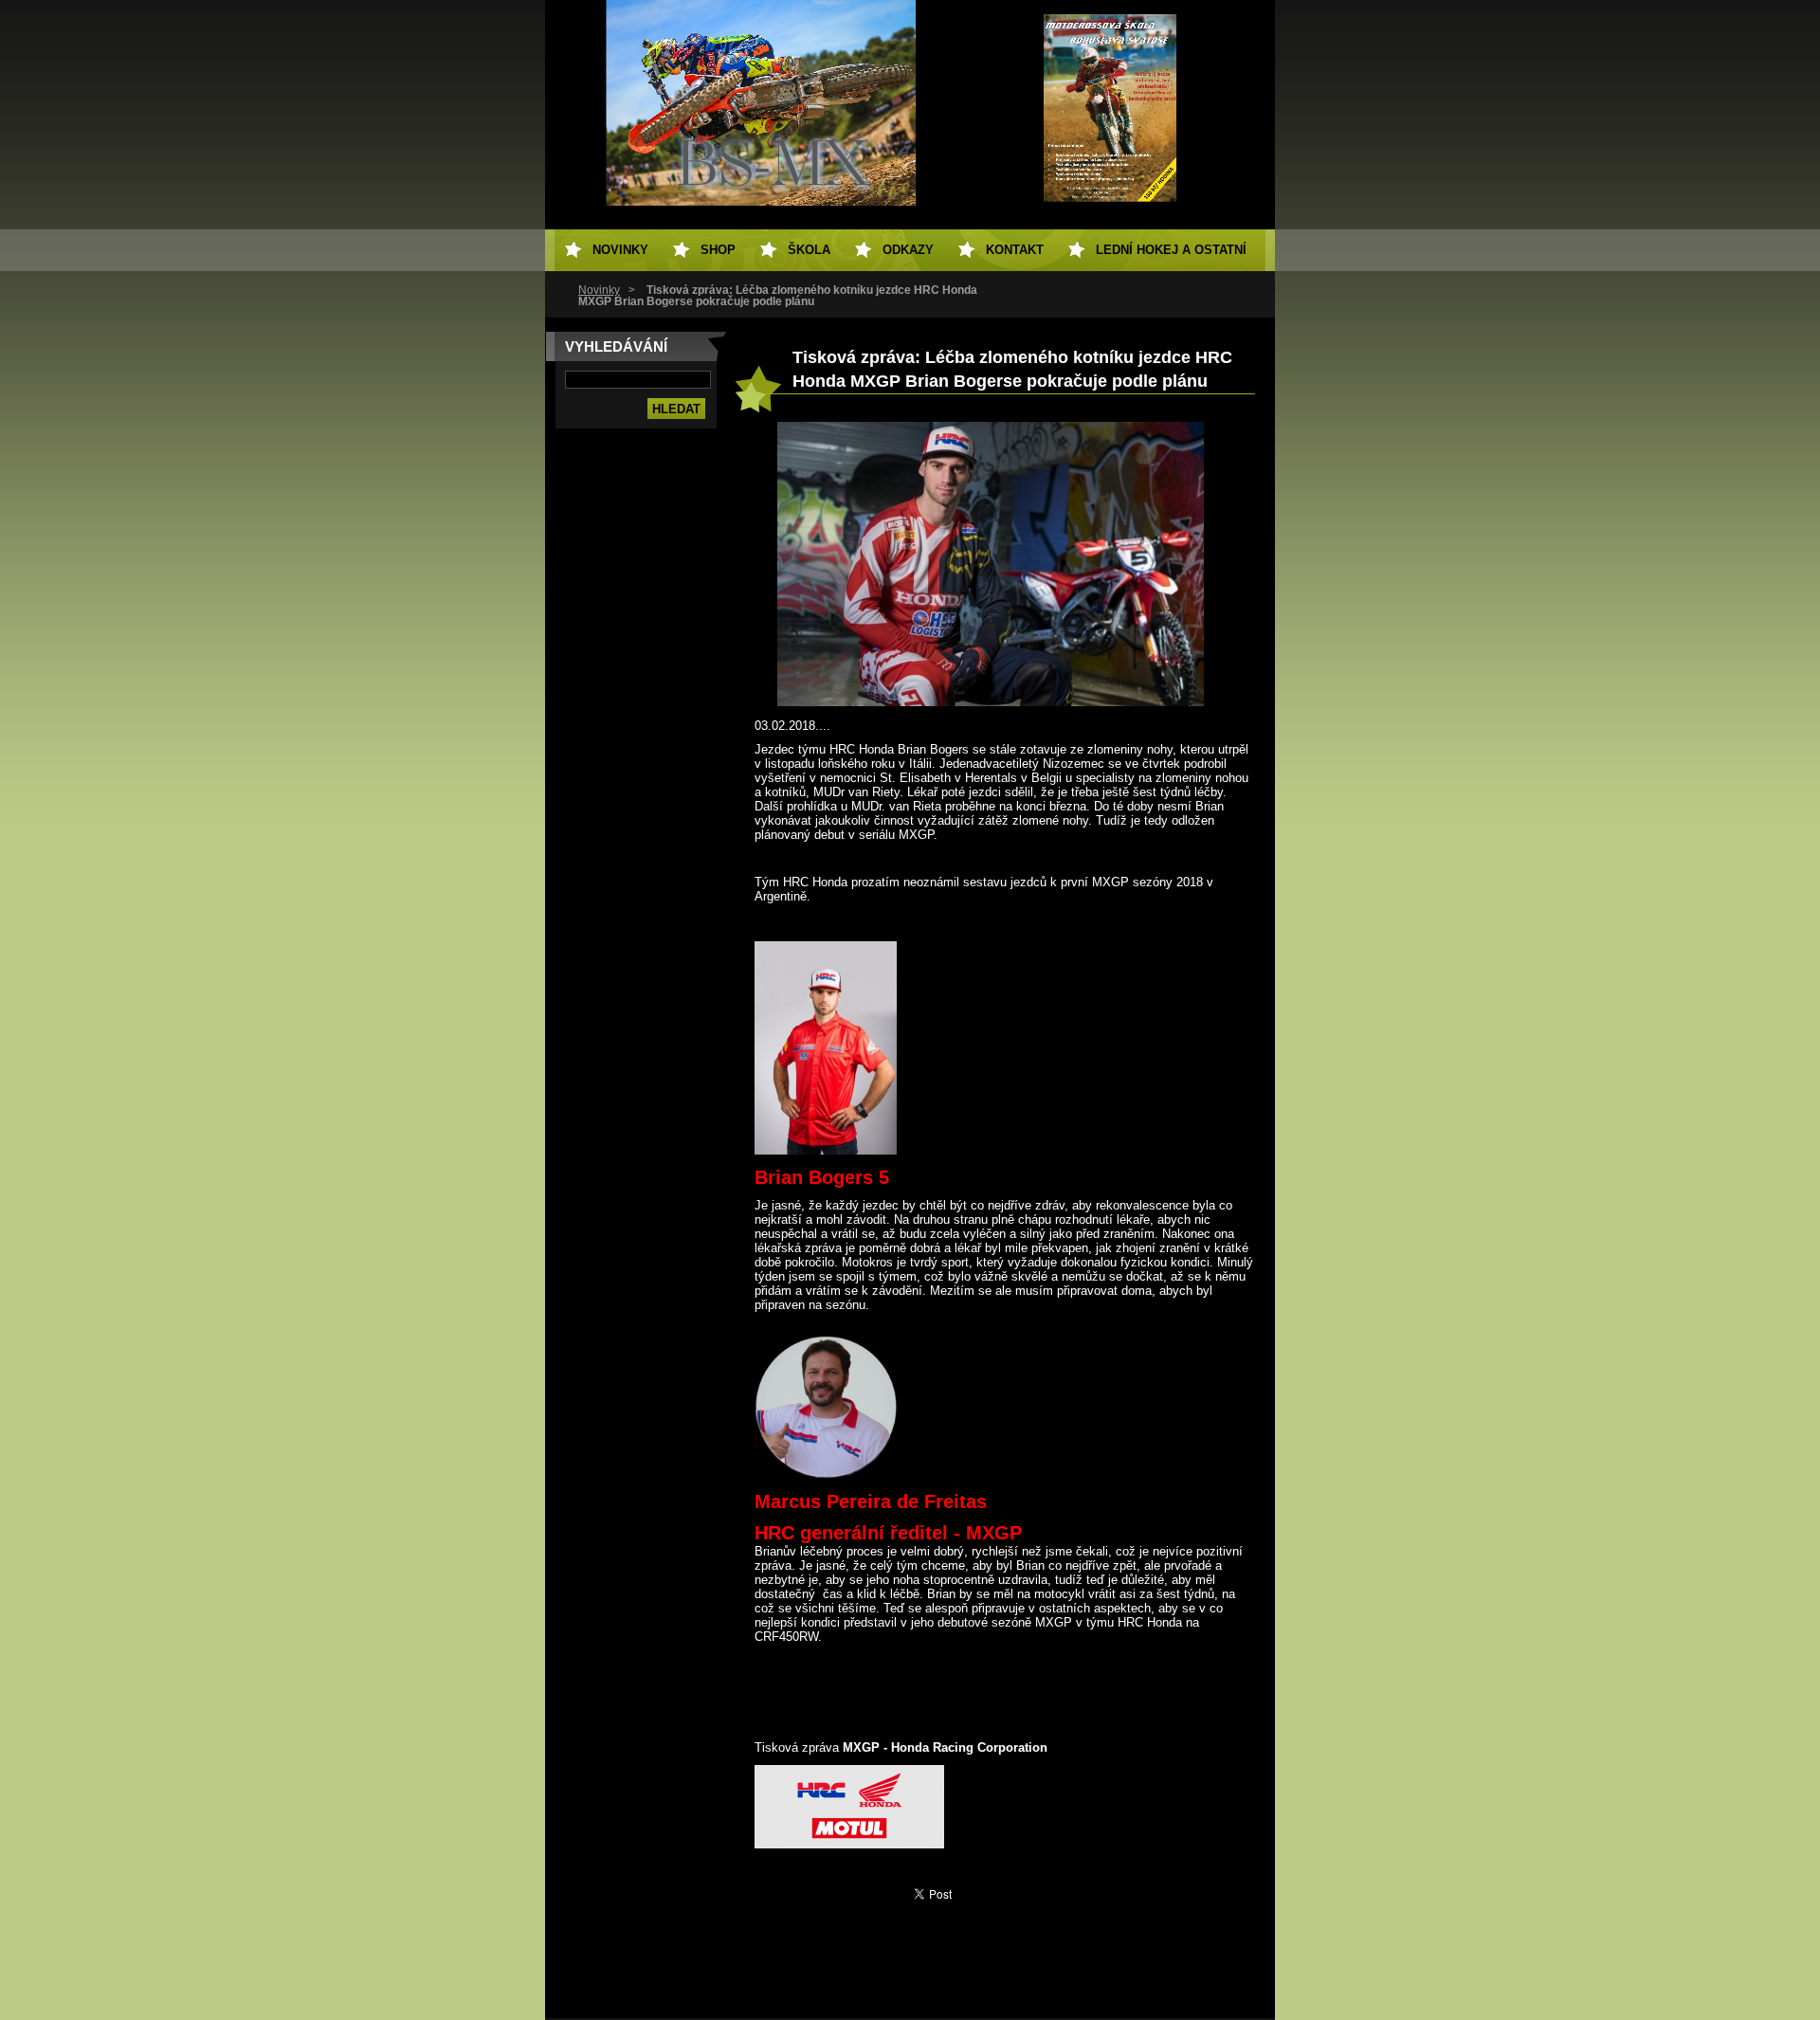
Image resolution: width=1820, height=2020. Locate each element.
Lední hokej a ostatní (1171, 250)
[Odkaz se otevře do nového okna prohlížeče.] (991, 702)
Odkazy (908, 250)
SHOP (718, 250)
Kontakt (1015, 250)
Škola (809, 250)
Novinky (599, 290)
